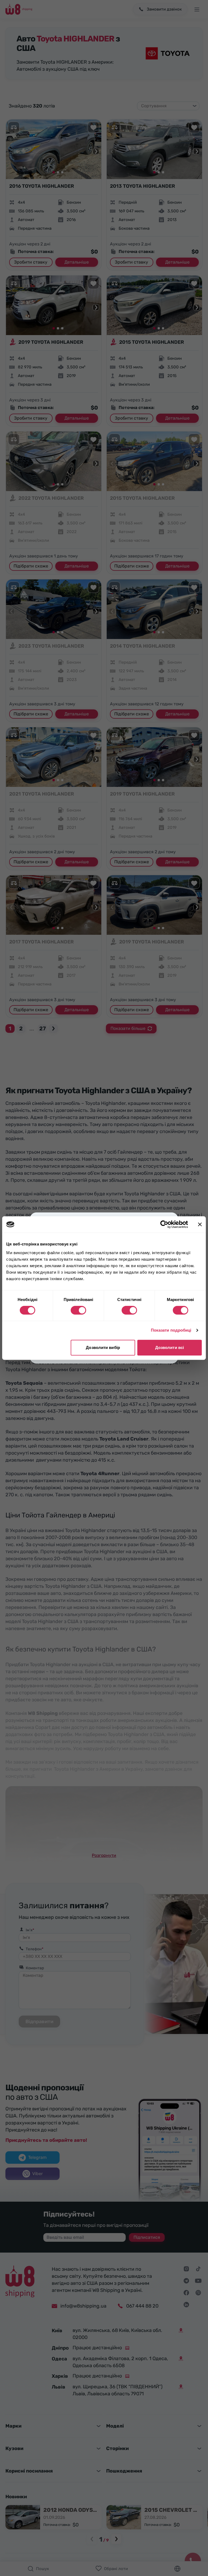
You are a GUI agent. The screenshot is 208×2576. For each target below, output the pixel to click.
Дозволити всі (170, 1347)
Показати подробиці (171, 1330)
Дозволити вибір (103, 1347)
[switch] (78, 1310)
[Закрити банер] (200, 1224)
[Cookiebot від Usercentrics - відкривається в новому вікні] (164, 1224)
